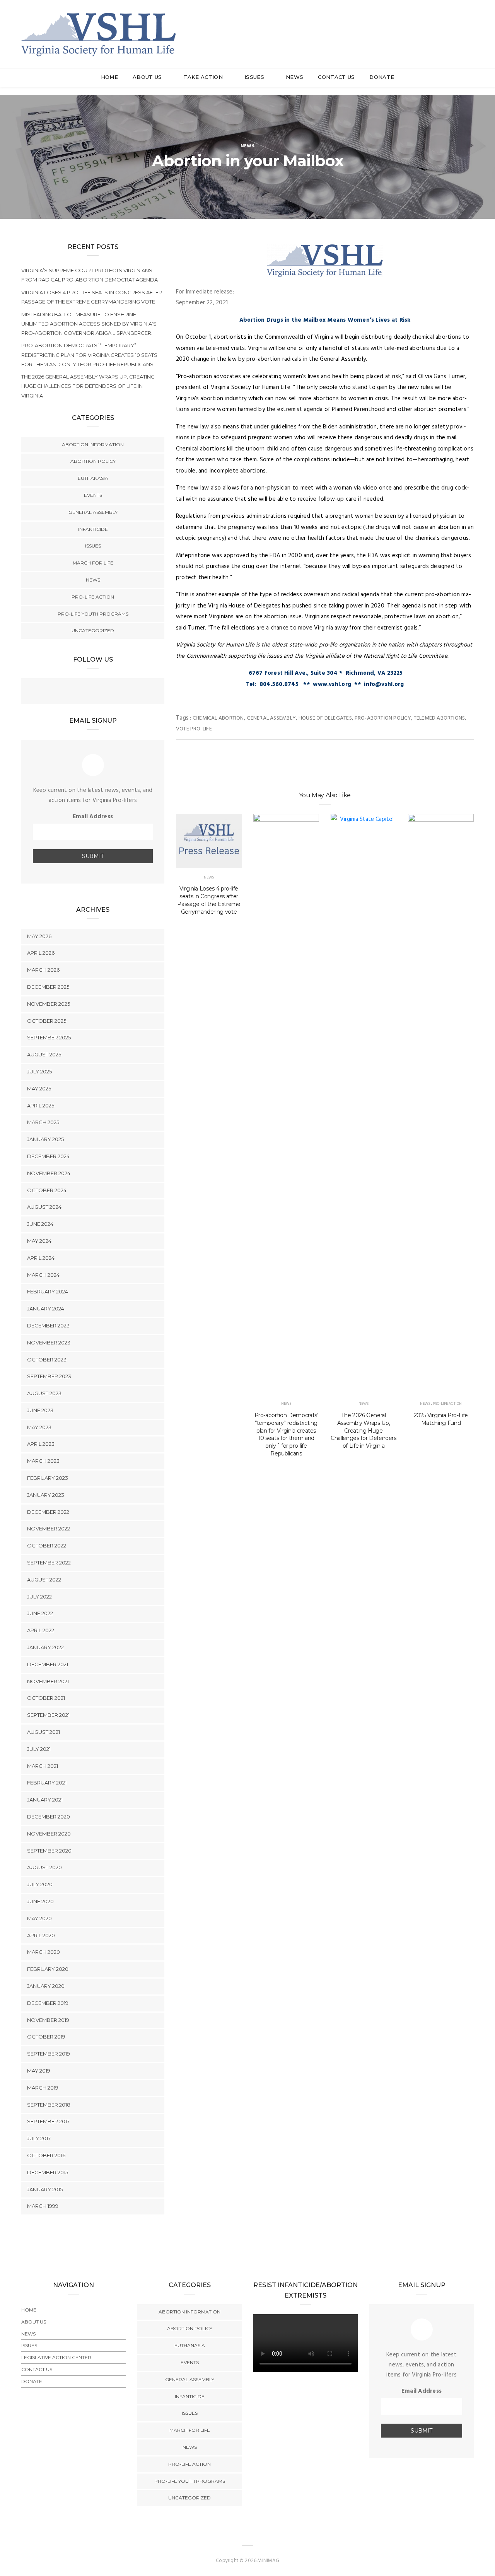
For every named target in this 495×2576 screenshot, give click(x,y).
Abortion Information (93, 444)
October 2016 (46, 2155)
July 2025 (39, 1071)
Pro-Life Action (447, 1404)
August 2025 (44, 1054)
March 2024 (43, 1275)
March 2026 (43, 970)
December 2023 (48, 1326)
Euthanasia (93, 478)
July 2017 (39, 2138)
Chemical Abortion (218, 718)
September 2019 (49, 2054)
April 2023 (41, 1444)
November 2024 (49, 1173)
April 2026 (41, 953)
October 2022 (47, 1546)
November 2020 (49, 1834)
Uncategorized (93, 630)
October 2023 (47, 1360)
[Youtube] (108, 692)
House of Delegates (325, 718)
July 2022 (39, 1597)
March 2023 (43, 1461)
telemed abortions (440, 718)
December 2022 (48, 1512)
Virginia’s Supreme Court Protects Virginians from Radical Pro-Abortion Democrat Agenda (90, 275)
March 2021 (43, 1766)
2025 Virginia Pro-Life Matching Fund (441, 1419)
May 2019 (39, 2071)
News (294, 77)
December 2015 (48, 2172)
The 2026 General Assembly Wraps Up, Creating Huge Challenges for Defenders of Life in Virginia (364, 1431)
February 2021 (47, 1783)
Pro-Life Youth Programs (93, 614)
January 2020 (46, 1986)
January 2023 (46, 1495)
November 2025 (49, 1004)
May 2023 (39, 1427)
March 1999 (43, 2206)
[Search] (470, 26)
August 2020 (44, 1867)
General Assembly (271, 718)
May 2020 (39, 1918)
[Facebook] (77, 692)
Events (93, 495)
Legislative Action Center (56, 2357)
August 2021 (44, 1732)
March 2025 (43, 1122)
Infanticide (93, 529)
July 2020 (40, 1884)
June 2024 (40, 1224)
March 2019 (43, 2088)
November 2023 (49, 1343)
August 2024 (44, 1207)
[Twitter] (93, 692)
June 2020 (40, 1901)
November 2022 (49, 1529)
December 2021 (48, 1664)
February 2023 (48, 1478)
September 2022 (49, 1563)
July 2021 (39, 1749)
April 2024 (41, 1258)
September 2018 (49, 2105)
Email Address (93, 817)
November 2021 (48, 1681)
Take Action (204, 77)
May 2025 (39, 1088)
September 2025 (49, 1037)
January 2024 (46, 1308)
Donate (382, 77)
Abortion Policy (93, 461)
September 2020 (49, 1851)
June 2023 (40, 1410)
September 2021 (48, 1715)
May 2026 (39, 936)
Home (109, 77)
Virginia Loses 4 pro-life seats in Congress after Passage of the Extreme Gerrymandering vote (209, 900)
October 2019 (46, 2037)
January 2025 (45, 1139)
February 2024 (48, 1291)
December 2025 (48, 987)
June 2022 (40, 1613)
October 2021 (46, 1698)
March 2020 (44, 1952)
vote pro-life (194, 729)
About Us (148, 77)
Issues (255, 77)
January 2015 (45, 2189)
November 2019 (48, 2020)
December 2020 (49, 1817)
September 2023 (49, 1376)
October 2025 (47, 1021)
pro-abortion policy (383, 718)
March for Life (93, 563)
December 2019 (48, 2003)
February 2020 (48, 1969)
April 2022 (41, 1630)
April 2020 (41, 1935)
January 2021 (45, 1800)
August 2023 (44, 1393)
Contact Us (336, 77)
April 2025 (41, 1105)
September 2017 (48, 2121)
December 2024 (48, 1156)
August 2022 (44, 1580)
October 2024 (47, 1190)
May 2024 (39, 1241)
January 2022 (45, 1647)
